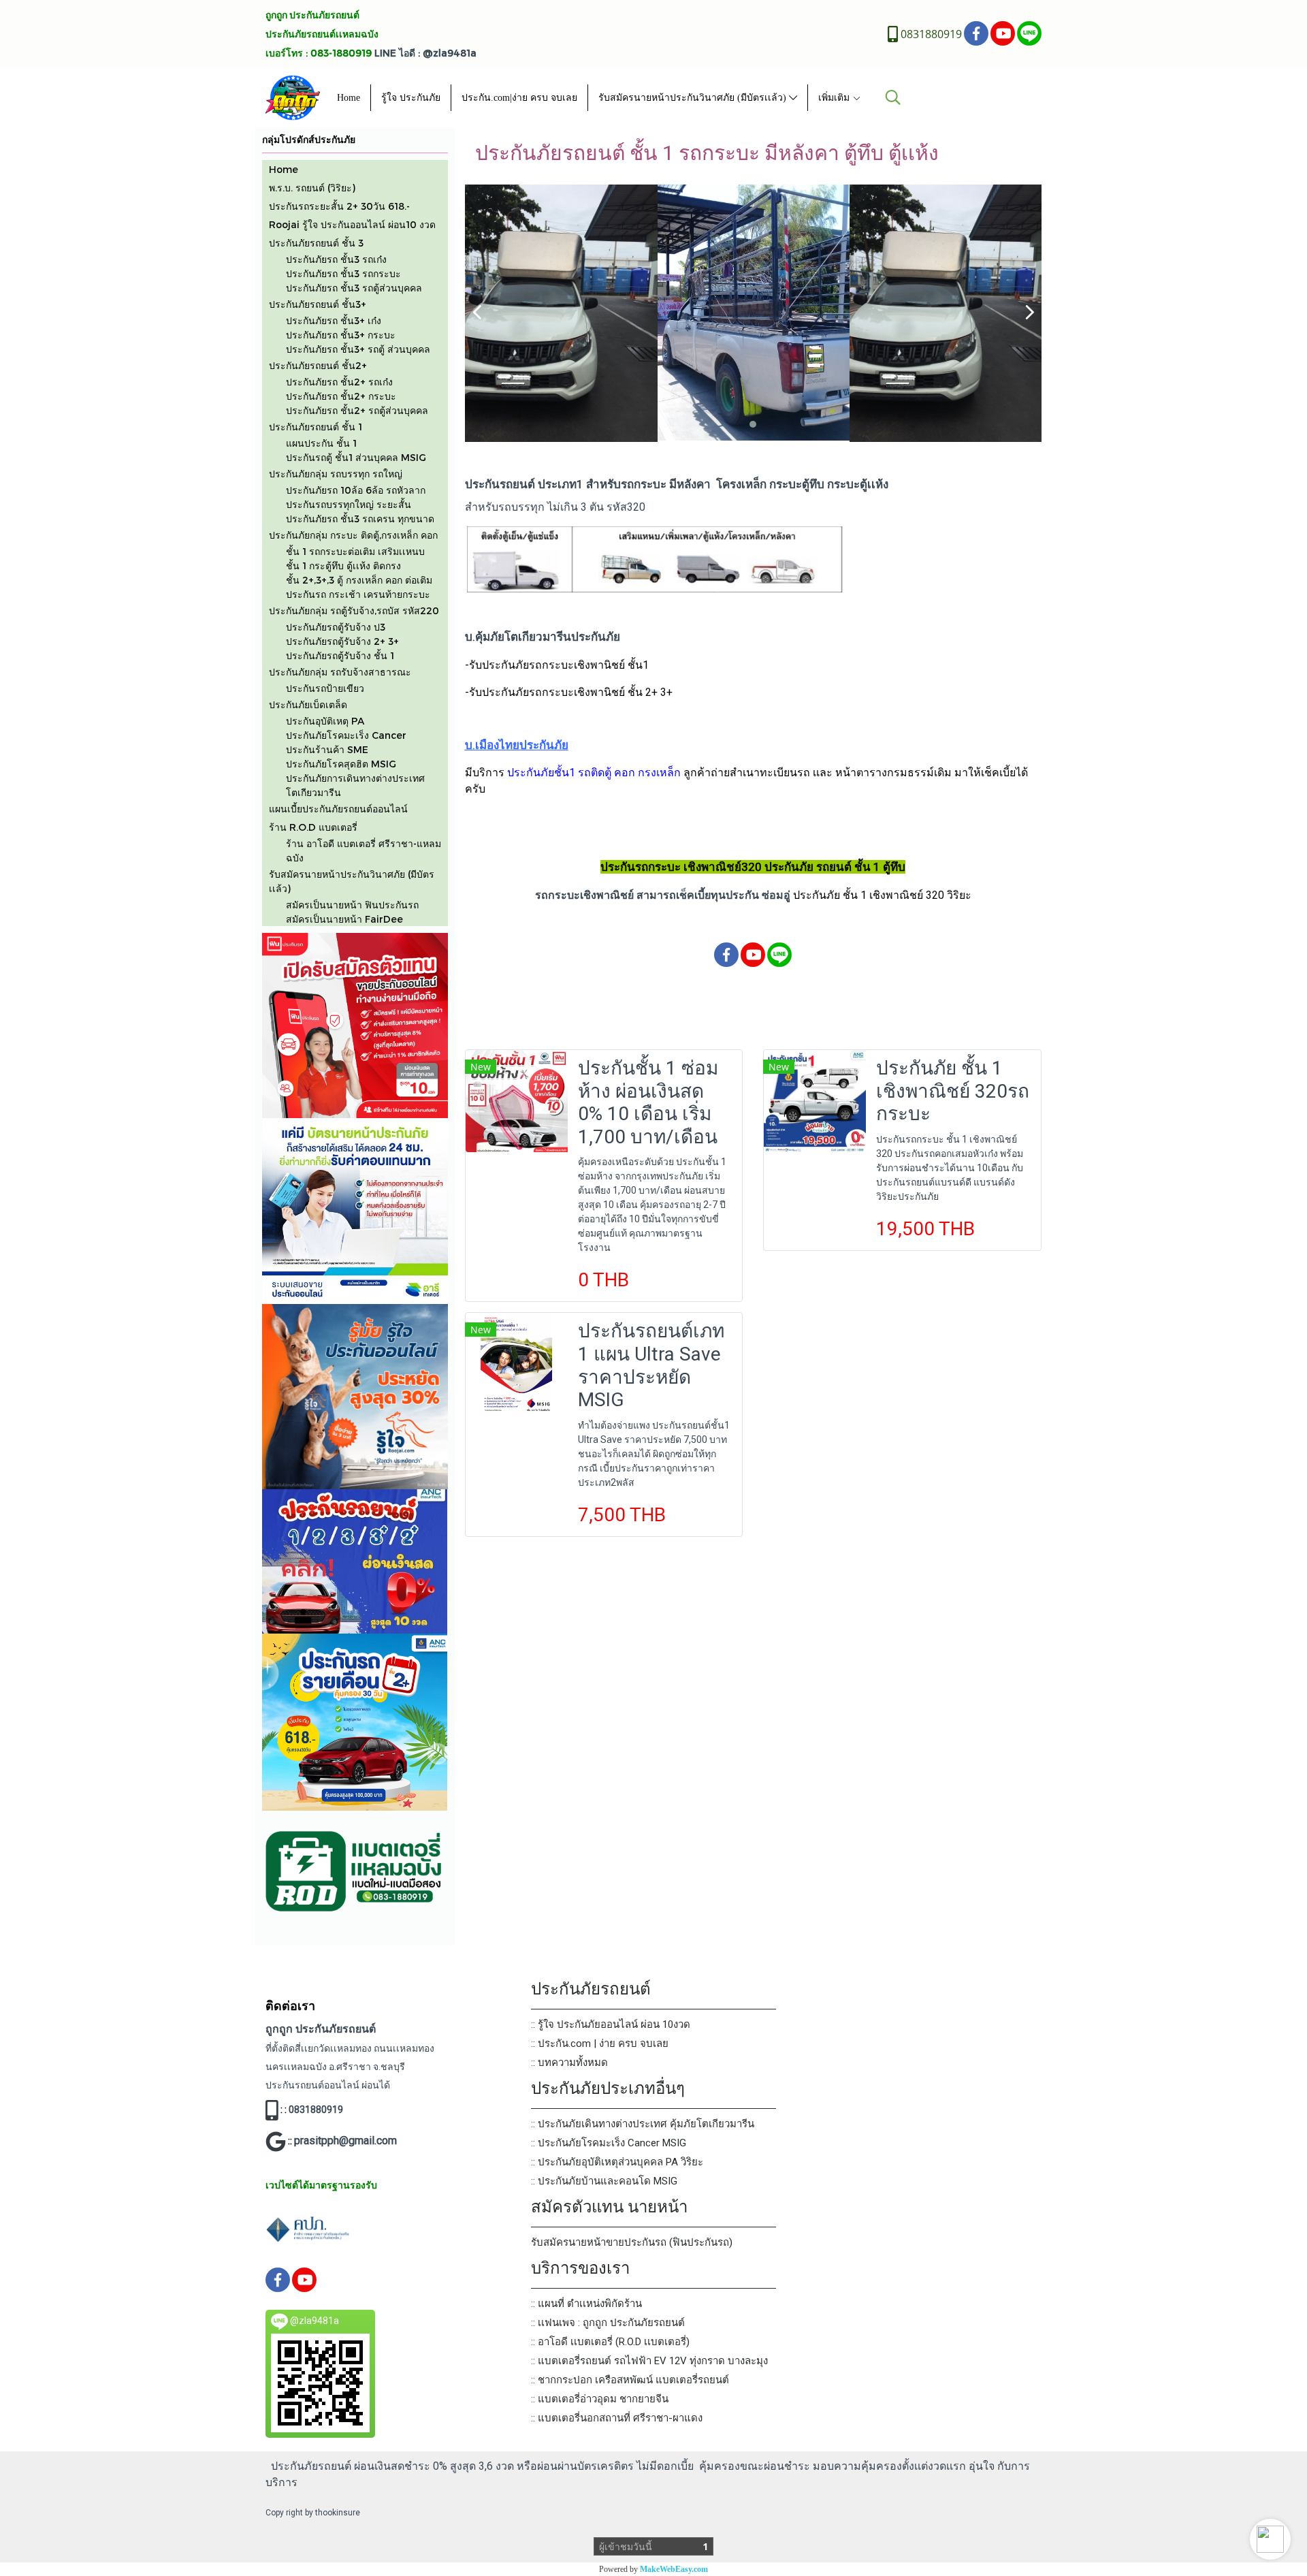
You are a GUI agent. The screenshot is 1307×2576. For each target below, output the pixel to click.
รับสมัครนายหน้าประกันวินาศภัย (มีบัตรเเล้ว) (694, 98)
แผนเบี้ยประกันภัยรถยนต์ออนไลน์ (338, 809)
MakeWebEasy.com (674, 2569)
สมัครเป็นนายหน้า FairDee (344, 919)
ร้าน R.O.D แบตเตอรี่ (313, 827)
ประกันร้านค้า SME (327, 749)
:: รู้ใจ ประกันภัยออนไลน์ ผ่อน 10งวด (611, 2024)
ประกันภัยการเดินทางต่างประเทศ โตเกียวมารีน (355, 785)
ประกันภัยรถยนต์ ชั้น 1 (316, 427)
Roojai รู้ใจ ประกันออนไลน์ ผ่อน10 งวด (352, 224)
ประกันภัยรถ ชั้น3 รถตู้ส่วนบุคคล (354, 288)
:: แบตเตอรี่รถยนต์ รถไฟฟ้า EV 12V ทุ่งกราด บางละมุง (649, 2361)
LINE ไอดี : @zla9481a (425, 53)
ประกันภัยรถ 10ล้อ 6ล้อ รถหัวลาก (356, 490)
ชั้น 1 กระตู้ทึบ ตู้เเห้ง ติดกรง (343, 566)
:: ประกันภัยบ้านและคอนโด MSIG (604, 2181)
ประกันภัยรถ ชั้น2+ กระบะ (341, 396)
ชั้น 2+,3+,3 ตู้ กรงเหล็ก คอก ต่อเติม (359, 580)
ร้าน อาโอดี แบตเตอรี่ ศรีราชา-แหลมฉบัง (364, 850)
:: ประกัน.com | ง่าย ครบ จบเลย (600, 2044)
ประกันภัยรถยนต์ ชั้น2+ (318, 365)
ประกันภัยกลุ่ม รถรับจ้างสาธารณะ (340, 672)
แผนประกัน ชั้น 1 (321, 443)
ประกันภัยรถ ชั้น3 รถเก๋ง (336, 259)
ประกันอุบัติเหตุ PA (325, 721)
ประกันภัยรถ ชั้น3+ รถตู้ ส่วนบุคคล (358, 349)
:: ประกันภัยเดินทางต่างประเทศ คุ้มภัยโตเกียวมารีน (643, 2124)
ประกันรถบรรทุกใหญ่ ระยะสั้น (349, 504)
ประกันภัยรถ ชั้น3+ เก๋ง (334, 320)
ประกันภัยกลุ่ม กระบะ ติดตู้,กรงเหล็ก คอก (353, 535)
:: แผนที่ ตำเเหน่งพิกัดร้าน (586, 2304)
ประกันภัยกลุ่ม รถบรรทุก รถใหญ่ (336, 474)
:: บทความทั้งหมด (569, 2063)
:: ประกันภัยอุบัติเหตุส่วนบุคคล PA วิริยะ (617, 2162)
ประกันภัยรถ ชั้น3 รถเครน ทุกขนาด (360, 519)
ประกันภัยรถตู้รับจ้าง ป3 (336, 627)
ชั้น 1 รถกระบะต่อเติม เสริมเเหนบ (355, 551)
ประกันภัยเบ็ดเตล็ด (308, 704)
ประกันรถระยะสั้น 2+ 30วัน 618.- (339, 206)
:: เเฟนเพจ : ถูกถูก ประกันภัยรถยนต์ (608, 2323)
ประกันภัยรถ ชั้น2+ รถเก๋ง (339, 382)
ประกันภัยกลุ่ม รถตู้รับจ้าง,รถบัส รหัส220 (354, 610)
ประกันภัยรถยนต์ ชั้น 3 (316, 243)
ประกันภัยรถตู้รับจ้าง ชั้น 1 (340, 655)
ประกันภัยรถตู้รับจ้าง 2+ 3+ (342, 641)
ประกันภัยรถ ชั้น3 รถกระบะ (343, 273)
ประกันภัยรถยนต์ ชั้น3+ (318, 304)
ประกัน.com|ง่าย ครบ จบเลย (519, 98)
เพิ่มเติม (835, 98)
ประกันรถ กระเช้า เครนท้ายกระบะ (358, 594)
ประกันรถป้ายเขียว (325, 688)
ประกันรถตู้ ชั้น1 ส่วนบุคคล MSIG (356, 457)
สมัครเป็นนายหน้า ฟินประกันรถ (352, 905)
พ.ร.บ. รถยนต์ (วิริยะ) (312, 188)
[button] (1270, 2539)
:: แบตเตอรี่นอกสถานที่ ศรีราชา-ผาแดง (617, 2418)
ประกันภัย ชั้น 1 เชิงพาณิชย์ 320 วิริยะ (882, 895)
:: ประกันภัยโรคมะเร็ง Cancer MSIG (609, 2143)
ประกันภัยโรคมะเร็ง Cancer (346, 735)
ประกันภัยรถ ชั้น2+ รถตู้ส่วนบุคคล (357, 410)
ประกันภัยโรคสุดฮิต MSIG (341, 764)
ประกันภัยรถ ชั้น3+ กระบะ (341, 335)
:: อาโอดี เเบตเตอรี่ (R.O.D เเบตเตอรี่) (610, 2342)
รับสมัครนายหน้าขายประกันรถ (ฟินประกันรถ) (632, 2242)
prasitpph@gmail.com (345, 2141)
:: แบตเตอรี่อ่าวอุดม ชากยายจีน (600, 2399)
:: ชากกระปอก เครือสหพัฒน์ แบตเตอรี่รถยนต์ (630, 2380)
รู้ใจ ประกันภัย (411, 98)
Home (349, 98)
